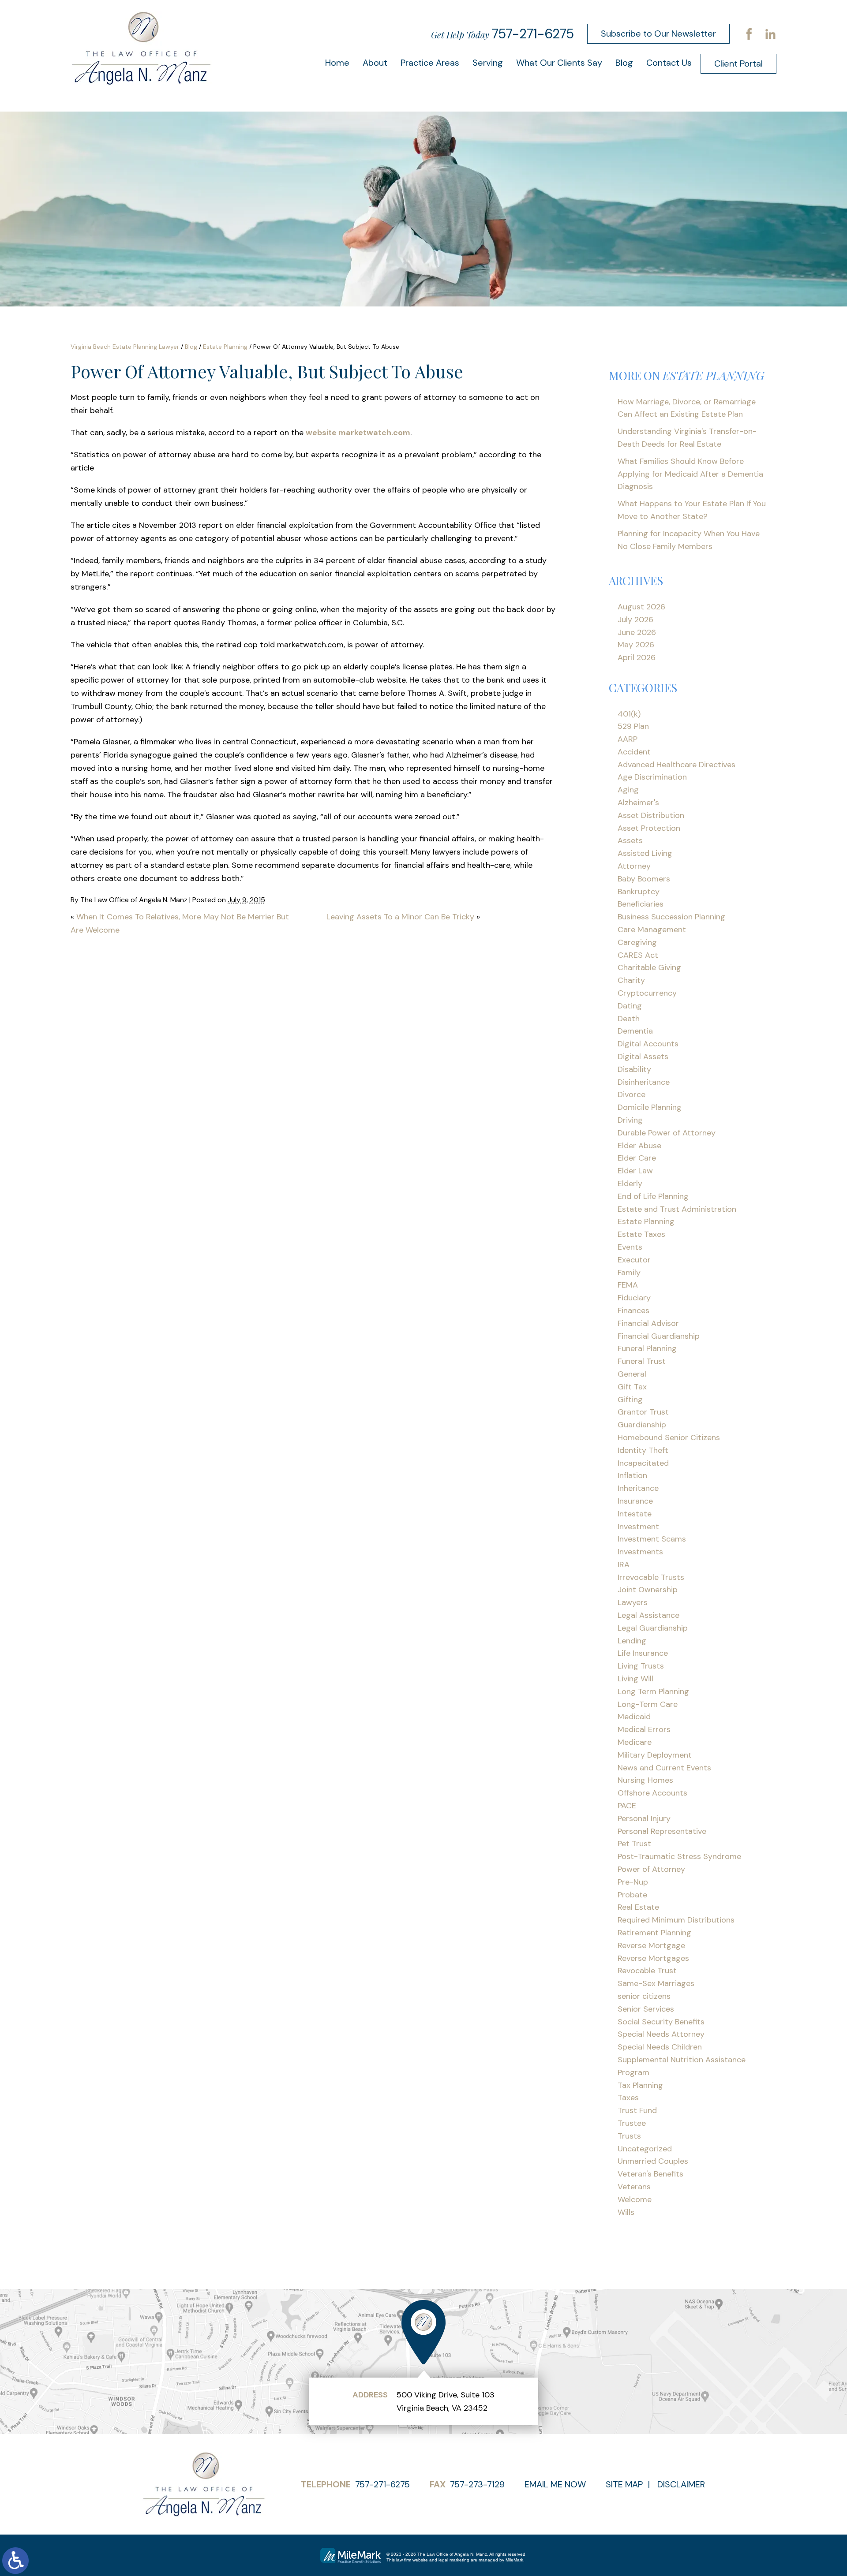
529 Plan (633, 726)
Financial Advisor (648, 1323)
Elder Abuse (639, 1146)
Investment (638, 1527)
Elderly (630, 1183)
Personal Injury (644, 1818)
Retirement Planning (654, 1933)
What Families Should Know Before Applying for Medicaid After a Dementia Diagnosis (690, 474)
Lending (632, 1641)
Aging (628, 790)
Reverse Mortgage (651, 1945)
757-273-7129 (477, 2484)
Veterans (634, 2187)
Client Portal (738, 63)
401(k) (629, 714)
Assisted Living (645, 853)
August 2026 (641, 607)
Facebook (749, 34)
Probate (632, 1895)
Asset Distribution (651, 815)
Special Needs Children (660, 2047)
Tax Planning (640, 2085)
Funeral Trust (642, 1361)
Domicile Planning (650, 1107)
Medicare (635, 1742)
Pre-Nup (633, 1882)
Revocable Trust (647, 1971)
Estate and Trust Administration (677, 1209)
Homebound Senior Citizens (669, 1437)
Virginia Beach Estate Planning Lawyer (125, 347)
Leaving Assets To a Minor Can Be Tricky (400, 917)
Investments (640, 1552)
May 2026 (636, 645)
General (632, 1374)
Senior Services (646, 2009)
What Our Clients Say (559, 63)
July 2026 (635, 620)
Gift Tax (632, 1387)
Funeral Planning (647, 1348)
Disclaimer (681, 2484)
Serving (488, 63)
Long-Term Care (648, 1704)
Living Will (635, 1679)
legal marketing (454, 2560)
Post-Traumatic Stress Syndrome (679, 1856)
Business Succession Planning (671, 917)
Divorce (632, 1094)
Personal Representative (662, 1831)
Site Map (624, 2484)
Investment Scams (652, 1539)
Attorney (634, 866)
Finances (633, 1310)
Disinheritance (644, 1082)
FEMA (628, 1285)
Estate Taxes (641, 1234)
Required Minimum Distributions (676, 1920)
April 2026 (637, 657)
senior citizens (644, 1996)
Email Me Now (555, 2484)
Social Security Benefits (661, 2022)
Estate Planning (225, 347)
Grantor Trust (643, 1412)
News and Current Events (664, 1768)
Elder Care (637, 1158)
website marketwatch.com (358, 433)
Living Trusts (641, 1666)
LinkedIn (770, 34)
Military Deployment (655, 1755)
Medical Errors (644, 1729)
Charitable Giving (649, 967)
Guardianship (642, 1425)
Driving (630, 1120)
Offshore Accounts (652, 1793)
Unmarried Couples (653, 2161)
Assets (630, 840)
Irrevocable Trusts (651, 1577)
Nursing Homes (645, 1780)
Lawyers (633, 1602)
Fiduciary (634, 1298)
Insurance (635, 1501)
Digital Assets (643, 1057)
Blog (624, 63)
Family (629, 1273)
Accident (634, 752)
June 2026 (637, 632)
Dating (630, 1006)
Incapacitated (643, 1463)
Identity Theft (643, 1450)
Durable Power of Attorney (667, 1133)
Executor (634, 1260)
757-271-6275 (533, 34)
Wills (626, 2212)
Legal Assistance (648, 1615)
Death (629, 1019)
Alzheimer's (638, 803)
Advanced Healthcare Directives (676, 765)
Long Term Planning (653, 1691)
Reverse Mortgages (653, 1958)
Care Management (652, 930)
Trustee (632, 2123)
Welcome (635, 2199)
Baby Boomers (644, 879)
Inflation (632, 1475)
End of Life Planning (653, 1196)
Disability (634, 1069)
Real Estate (638, 1907)
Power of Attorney (651, 1869)
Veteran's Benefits (650, 2174)
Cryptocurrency (647, 993)
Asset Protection (649, 828)
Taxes (628, 2098)
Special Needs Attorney (661, 2034)
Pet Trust (634, 1844)
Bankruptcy (639, 892)
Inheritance (638, 1488)
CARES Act (638, 955)
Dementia (635, 1031)
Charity (631, 980)
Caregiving (637, 942)
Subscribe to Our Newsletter (658, 34)
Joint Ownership (648, 1590)
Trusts (629, 2136)
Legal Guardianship (653, 1628)
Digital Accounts (648, 1044)
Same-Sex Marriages (656, 1983)
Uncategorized (645, 2149)
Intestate (635, 1514)
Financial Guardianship (659, 1336)
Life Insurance (643, 1653)
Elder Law (635, 1171)
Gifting (630, 1400)
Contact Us (669, 63)
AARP (628, 739)
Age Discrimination (652, 777)
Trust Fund (637, 2110)
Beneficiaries (641, 904)
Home (337, 63)
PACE (627, 1806)
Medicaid (634, 1717)
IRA (624, 1564)
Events (630, 1247)
